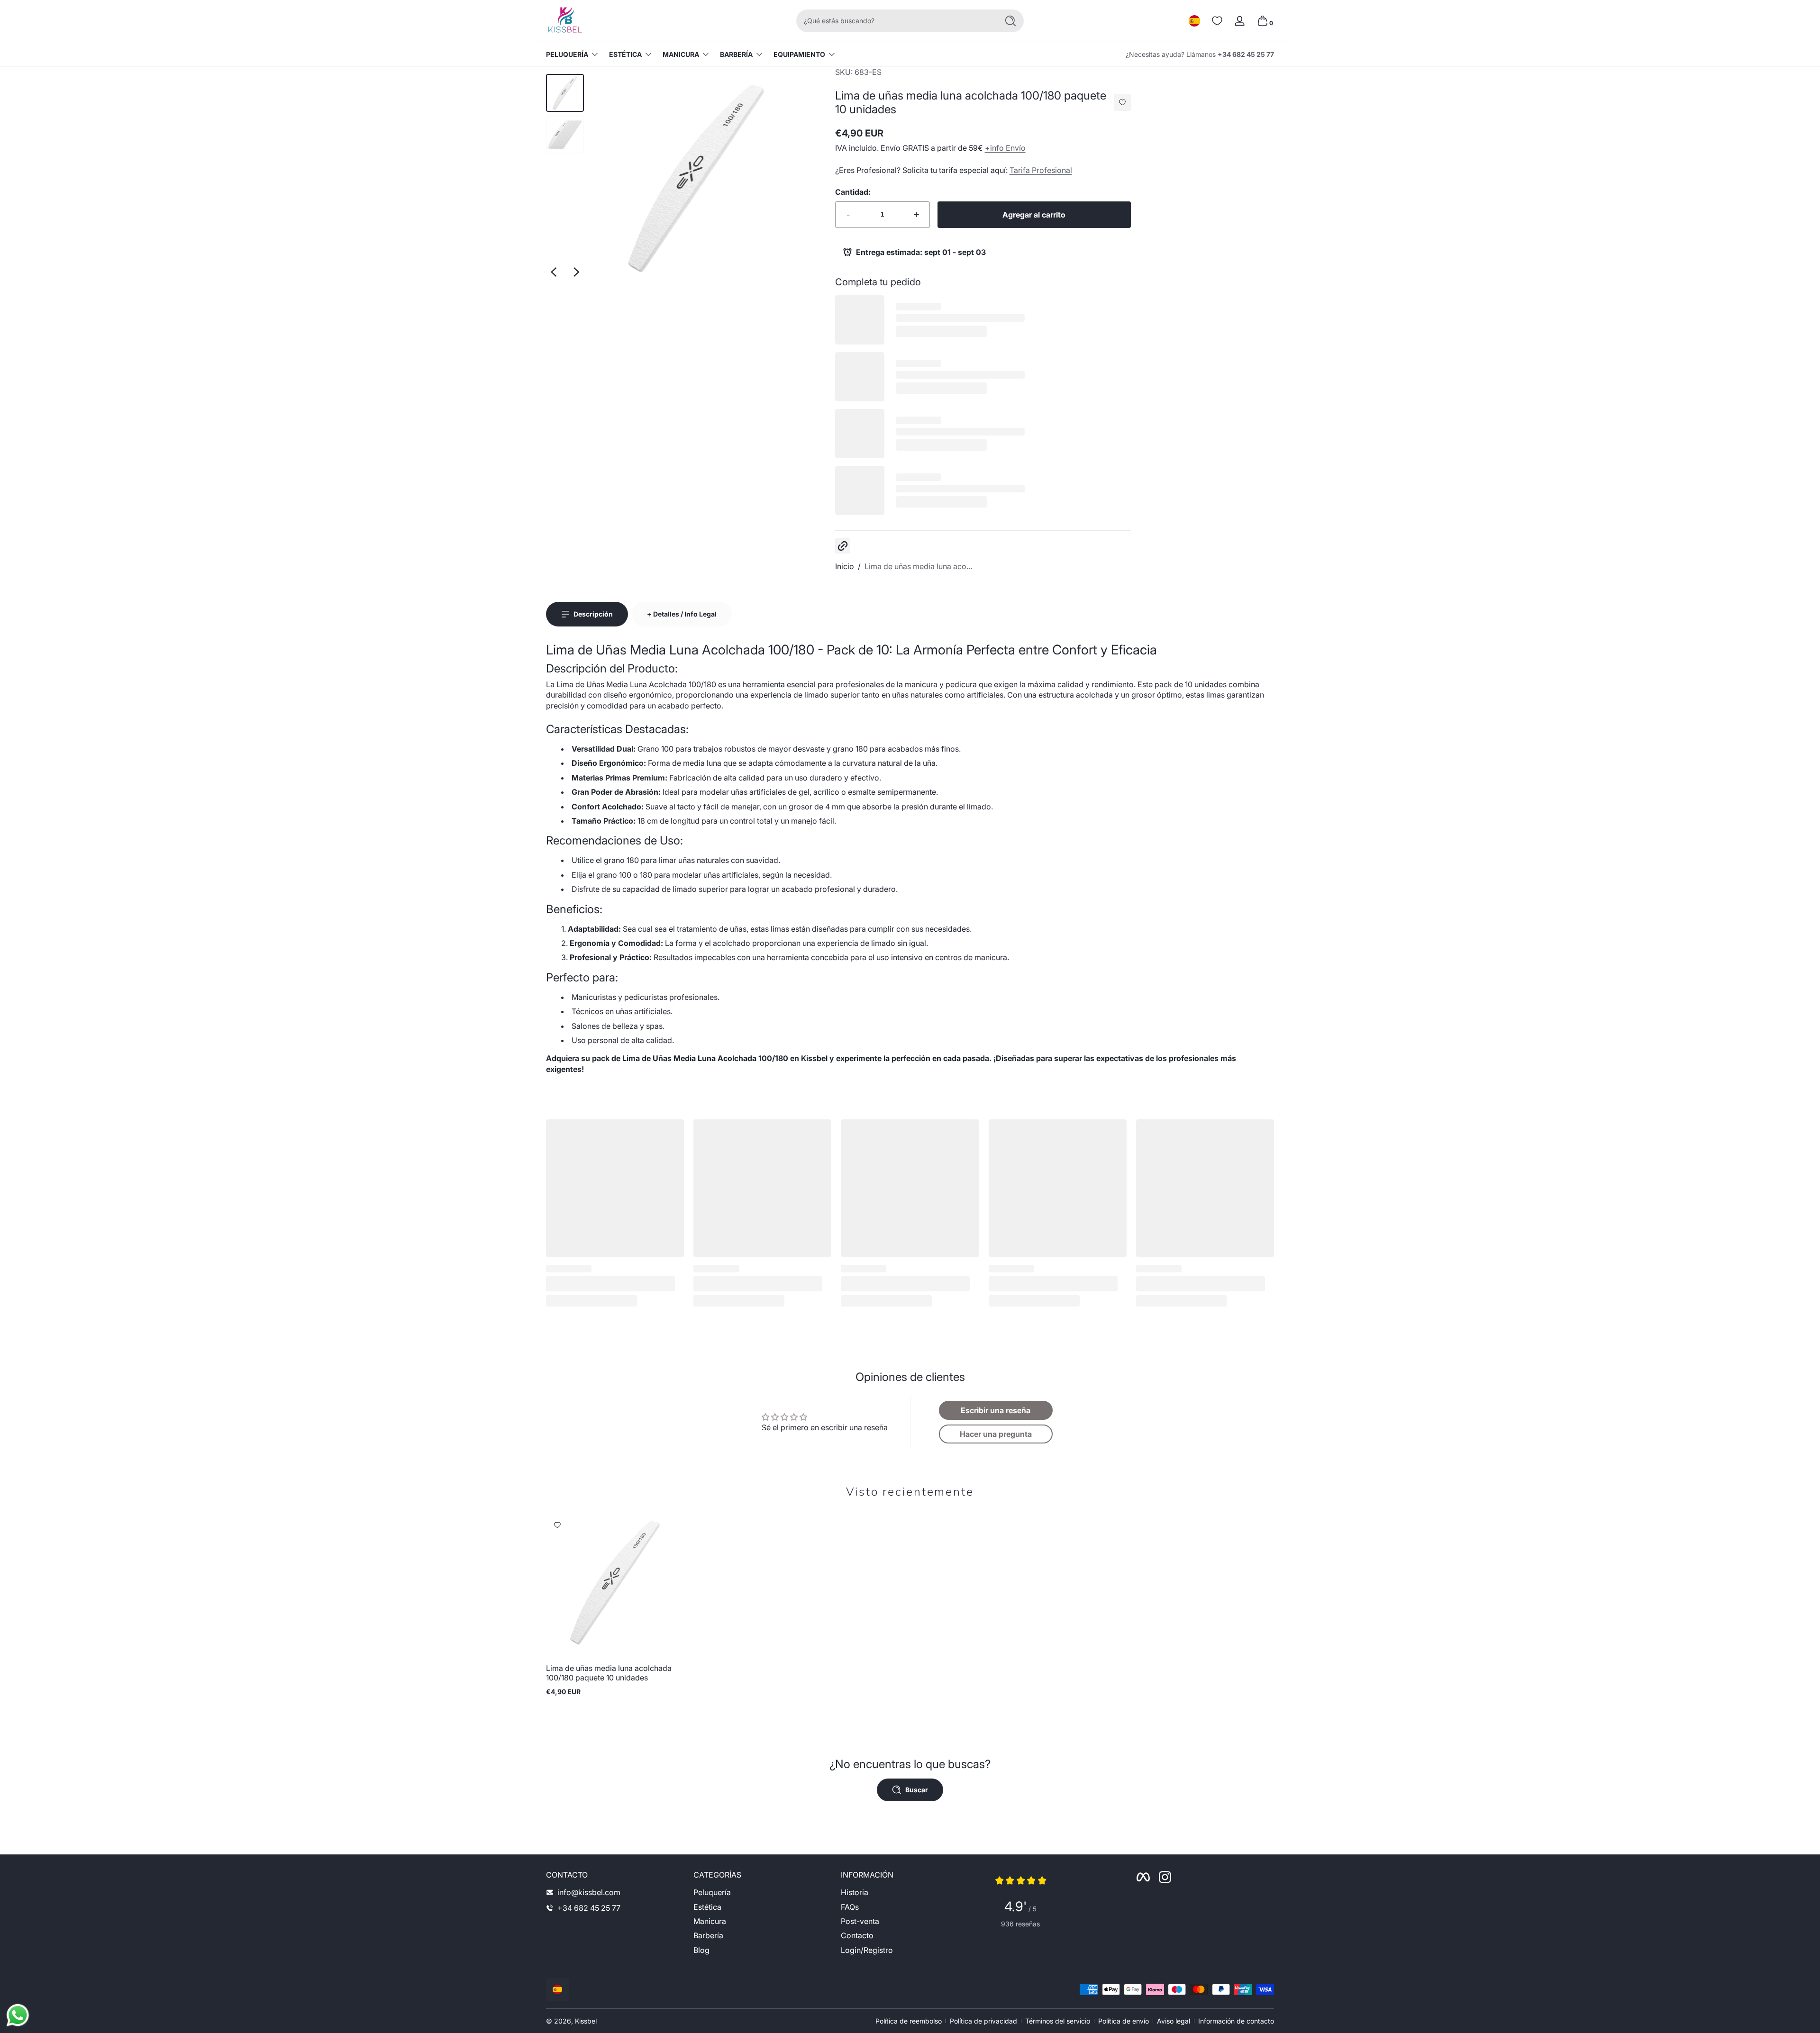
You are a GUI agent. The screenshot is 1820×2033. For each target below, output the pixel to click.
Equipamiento (799, 54)
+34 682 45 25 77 (1246, 54)
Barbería (736, 54)
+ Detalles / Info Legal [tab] (682, 614)
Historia (855, 1892)
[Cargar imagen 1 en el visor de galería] (565, 93)
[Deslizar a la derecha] (576, 272)
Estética (625, 54)
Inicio (845, 566)
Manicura (681, 54)
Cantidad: (853, 192)
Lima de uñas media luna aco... (918, 566)
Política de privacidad (983, 2021)
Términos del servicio (1058, 2021)
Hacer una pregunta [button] (996, 1434)
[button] (1194, 21)
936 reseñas (1020, 1924)
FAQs (850, 1906)
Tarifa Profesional (1041, 170)
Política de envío (1124, 2021)
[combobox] (895, 21)
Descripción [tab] (593, 614)
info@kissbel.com (589, 1892)
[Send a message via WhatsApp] (18, 2015)
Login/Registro (867, 1950)
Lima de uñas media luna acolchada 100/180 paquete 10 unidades (609, 1673)
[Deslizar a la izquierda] (554, 272)
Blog (701, 1950)
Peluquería (567, 54)
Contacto (857, 1935)
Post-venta (860, 1921)
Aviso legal (1174, 2021)
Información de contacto (1236, 2021)
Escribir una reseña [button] (996, 1410)
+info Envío (1005, 148)
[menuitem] (762, 1892)
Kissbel (586, 2021)
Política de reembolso (909, 2021)
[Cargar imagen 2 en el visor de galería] (565, 135)
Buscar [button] (917, 1790)
